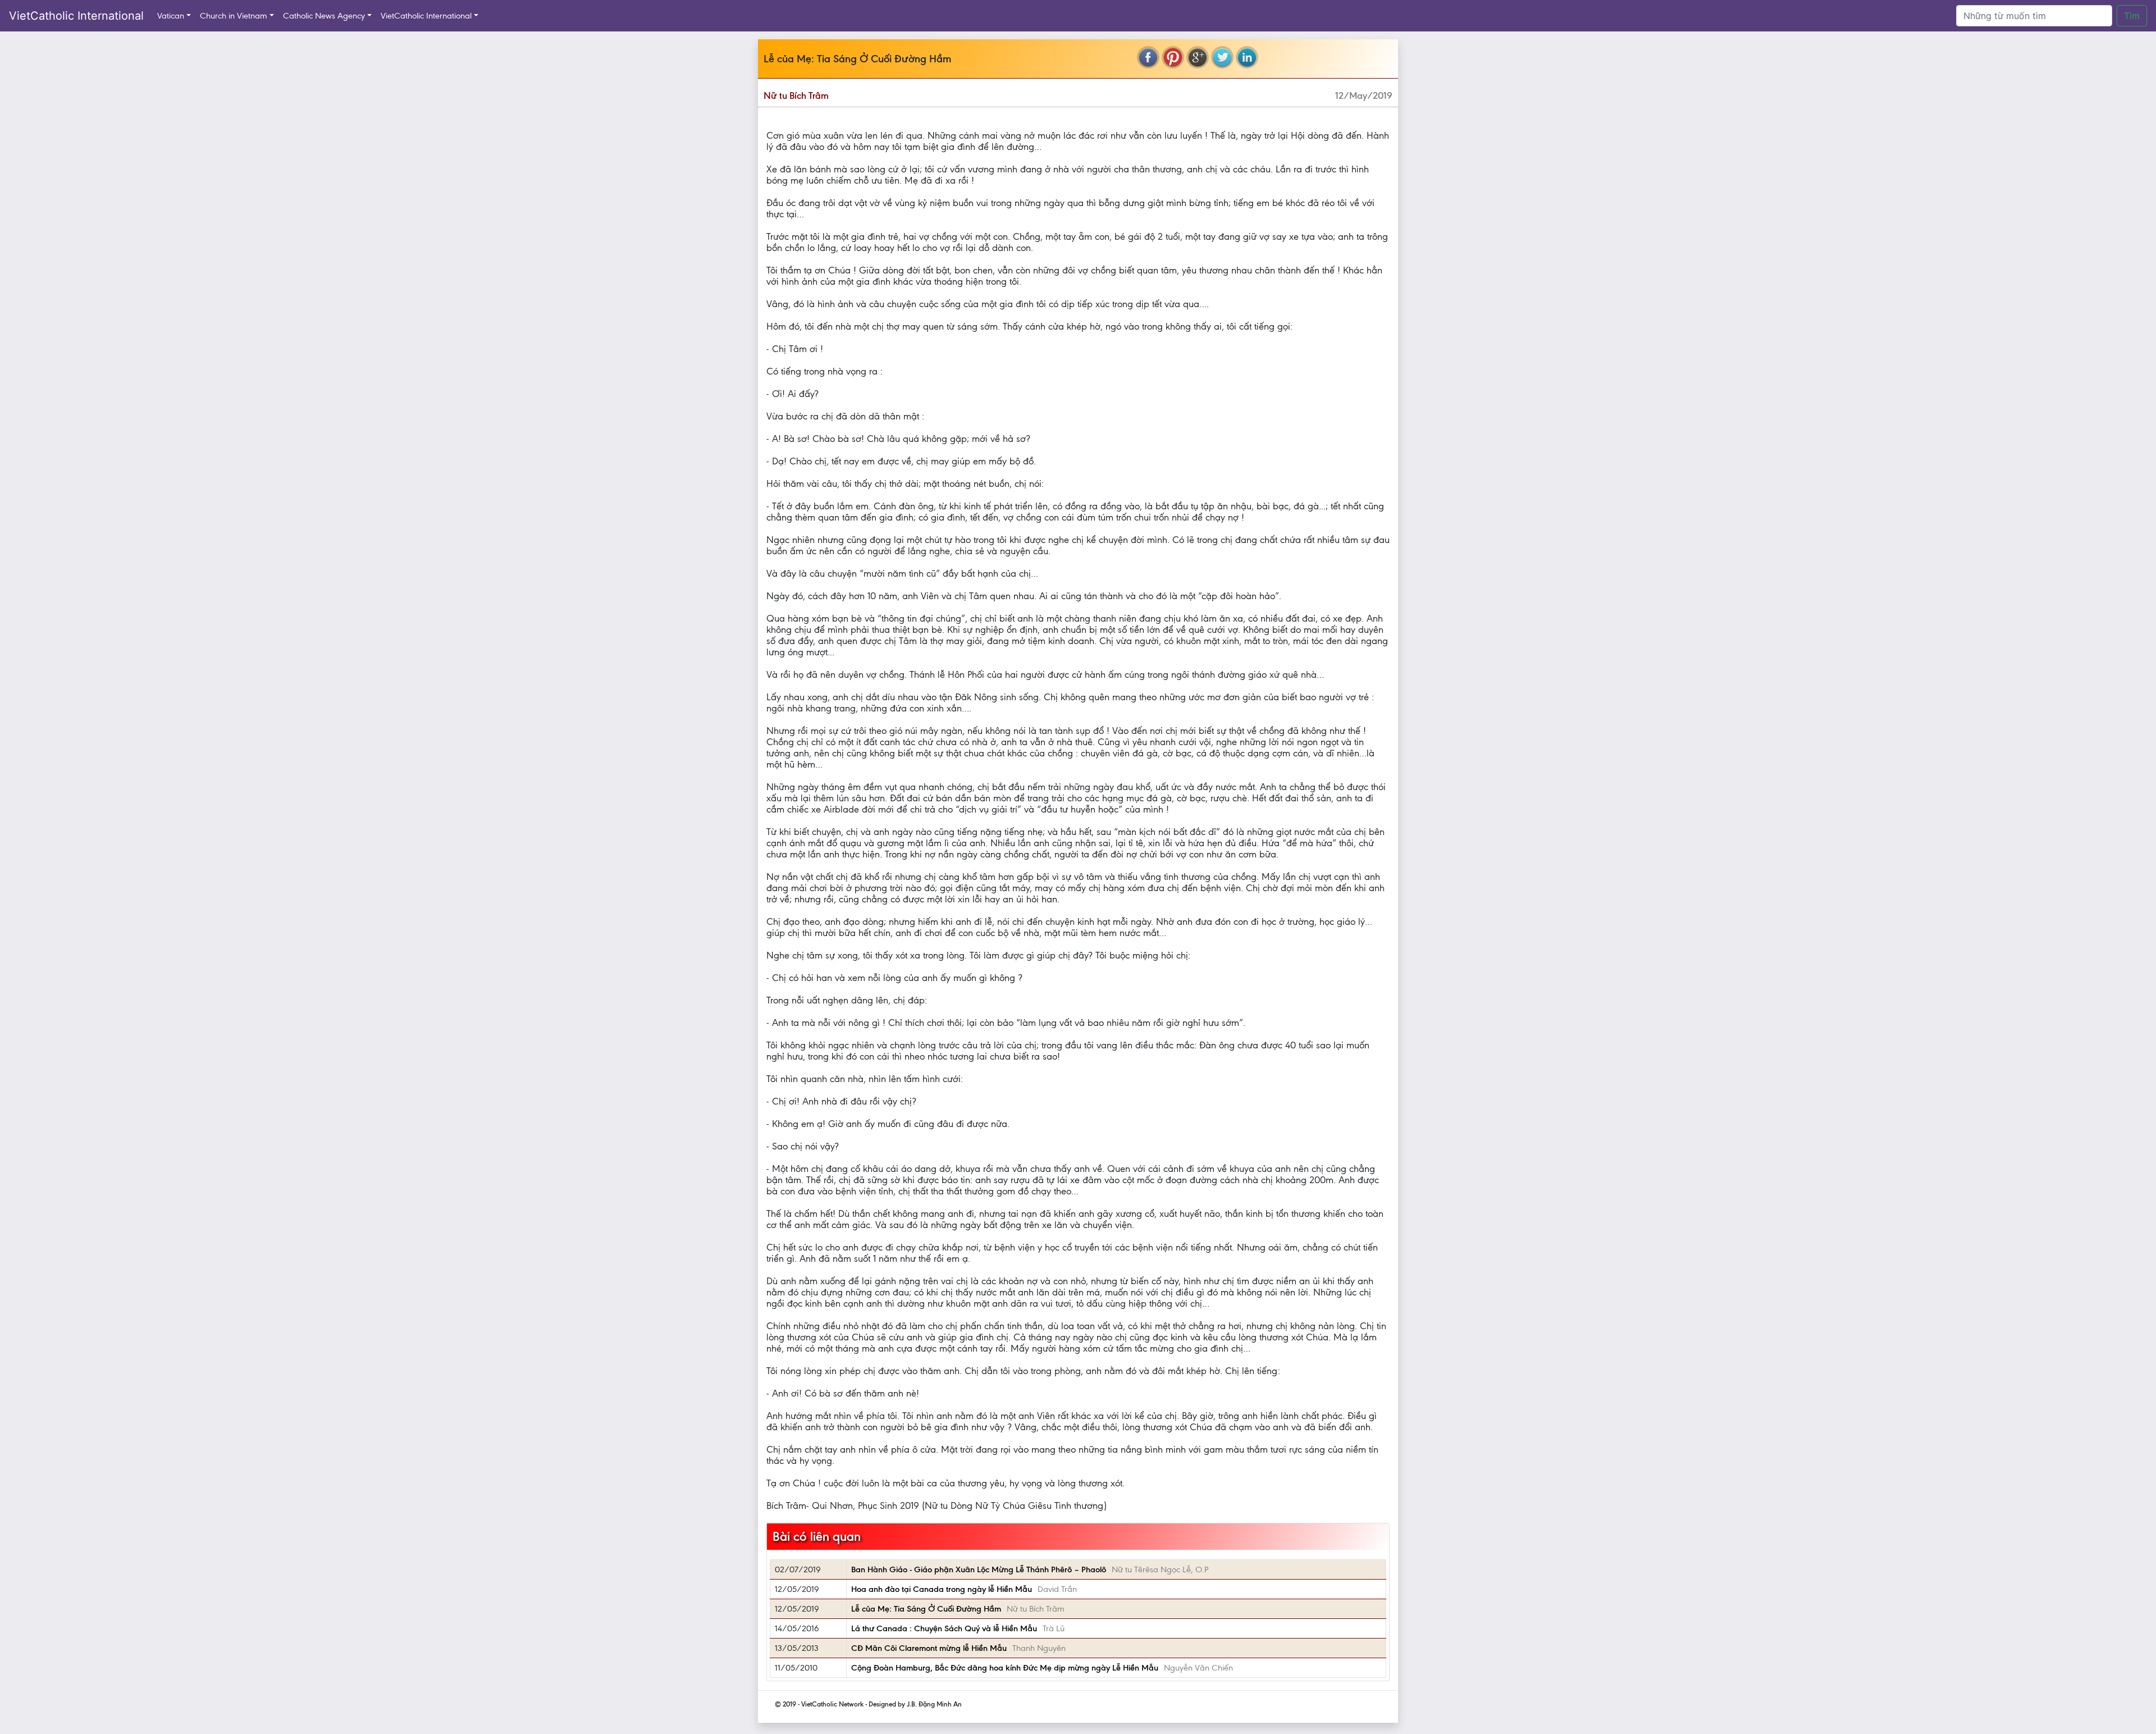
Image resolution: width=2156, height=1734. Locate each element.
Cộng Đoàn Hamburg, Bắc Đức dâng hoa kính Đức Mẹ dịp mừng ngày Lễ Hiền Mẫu (1005, 1668)
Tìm (2132, 16)
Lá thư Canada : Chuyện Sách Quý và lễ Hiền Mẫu (944, 1628)
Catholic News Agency (324, 16)
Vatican (171, 16)
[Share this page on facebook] (1148, 57)
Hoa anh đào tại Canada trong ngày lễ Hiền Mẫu (942, 1589)
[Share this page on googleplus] (1198, 57)
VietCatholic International (76, 16)
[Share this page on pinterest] (1173, 57)
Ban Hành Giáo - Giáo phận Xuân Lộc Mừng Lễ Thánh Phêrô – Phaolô (979, 1569)
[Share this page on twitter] (1222, 57)
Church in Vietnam (234, 16)
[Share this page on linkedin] (1247, 57)
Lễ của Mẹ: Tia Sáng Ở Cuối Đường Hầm (926, 1609)
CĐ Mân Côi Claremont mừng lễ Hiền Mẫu (929, 1648)
